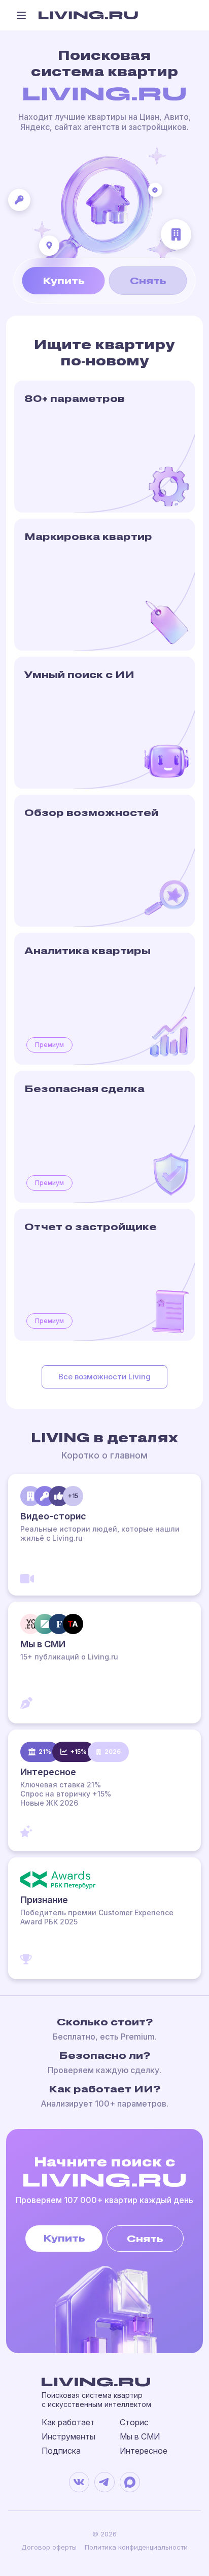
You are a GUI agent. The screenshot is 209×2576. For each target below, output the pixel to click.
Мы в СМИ (140, 2436)
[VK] (79, 2482)
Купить (64, 280)
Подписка (61, 2451)
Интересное (144, 2451)
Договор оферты (49, 2547)
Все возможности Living (104, 1377)
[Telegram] (104, 2482)
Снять (148, 280)
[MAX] (130, 2482)
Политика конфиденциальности (136, 2547)
